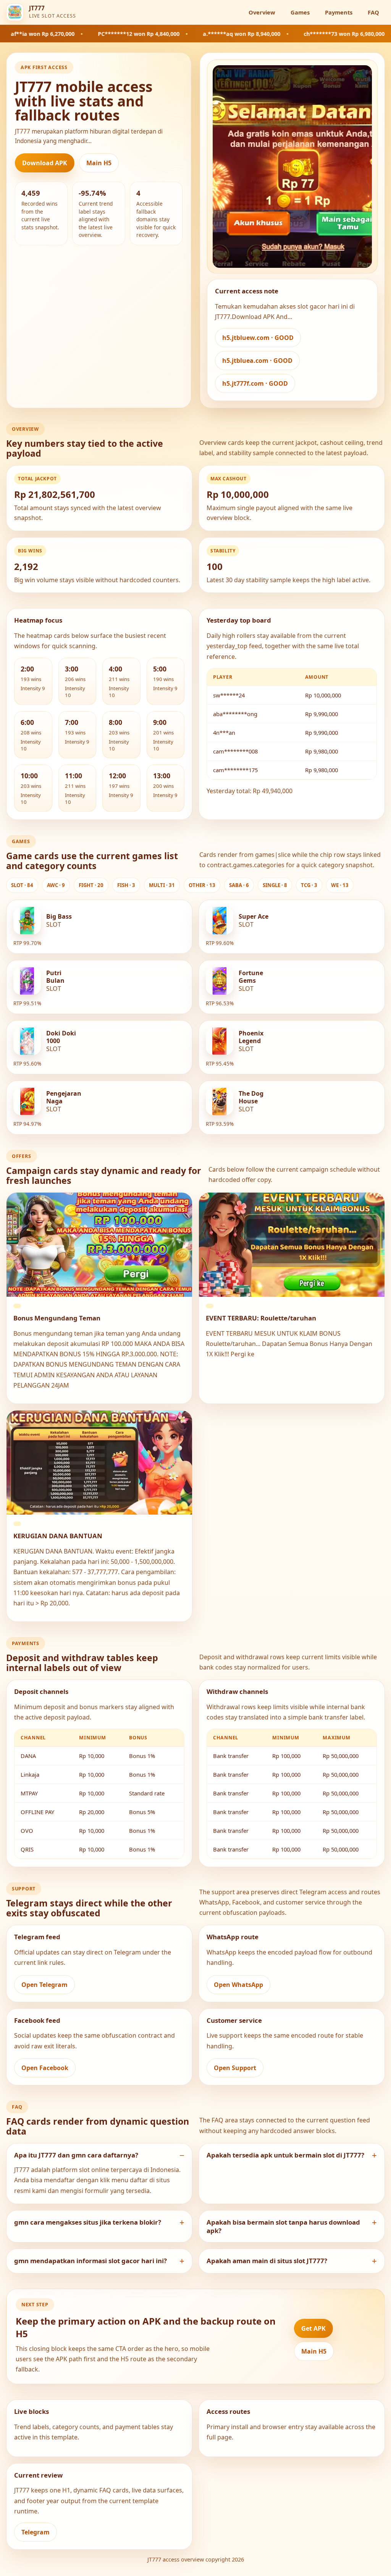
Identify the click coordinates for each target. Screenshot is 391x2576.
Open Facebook (45, 2068)
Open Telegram (44, 1985)
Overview (262, 12)
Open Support (235, 2068)
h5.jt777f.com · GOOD (255, 383)
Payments (339, 12)
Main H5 (99, 163)
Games (300, 12)
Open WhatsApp (238, 1985)
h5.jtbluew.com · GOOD (258, 338)
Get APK (313, 2328)
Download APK (45, 163)
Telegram (36, 2532)
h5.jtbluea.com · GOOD (257, 361)
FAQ (373, 12)
